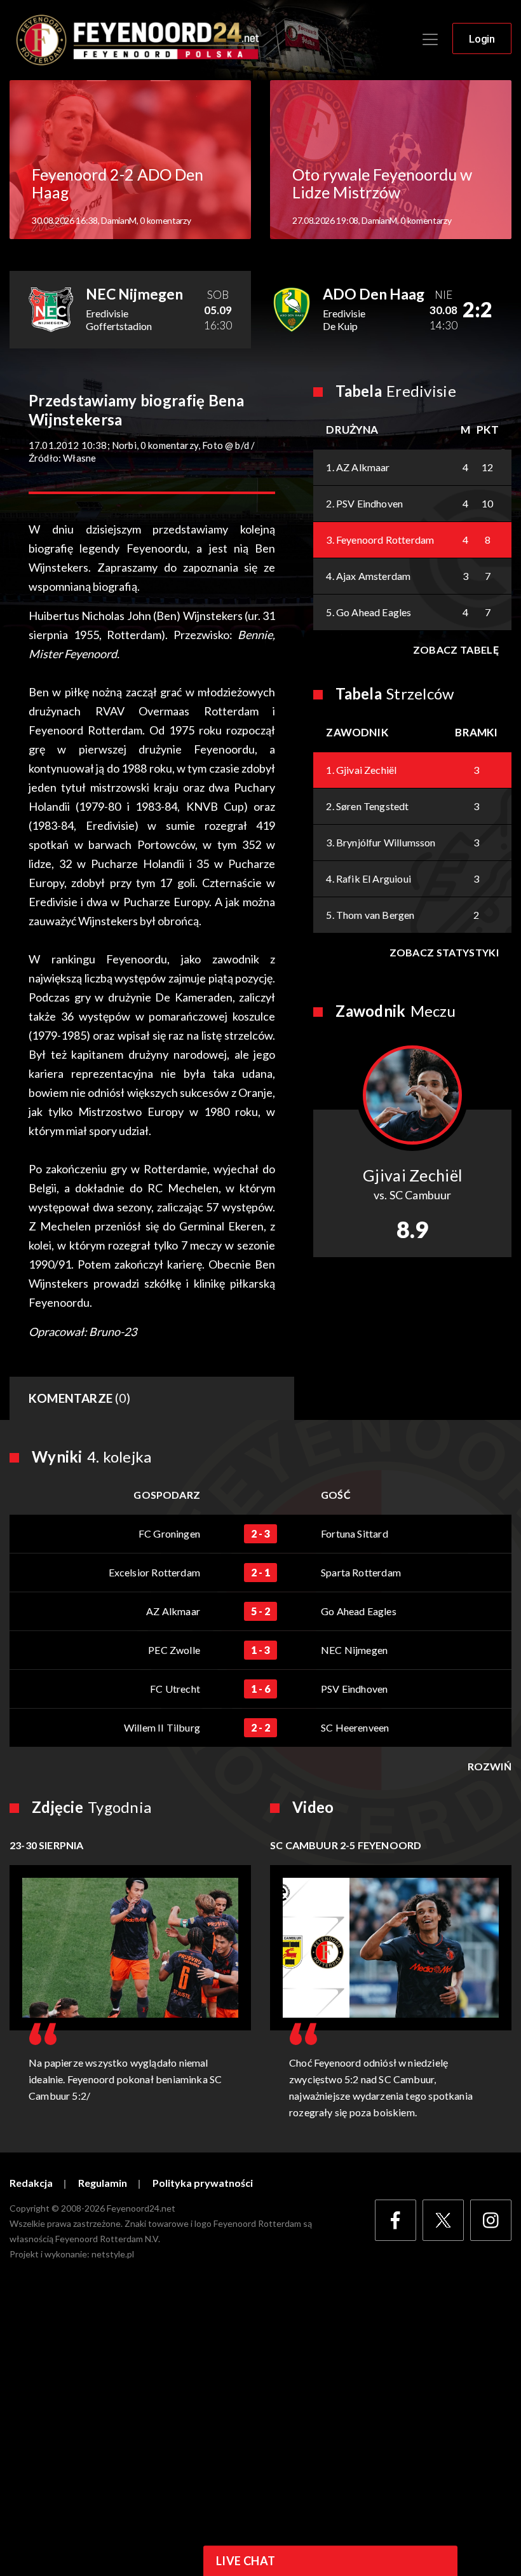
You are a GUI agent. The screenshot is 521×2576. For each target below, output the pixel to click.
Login (482, 39)
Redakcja (31, 2183)
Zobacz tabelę (456, 650)
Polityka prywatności (203, 2183)
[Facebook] (396, 2220)
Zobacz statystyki (444, 952)
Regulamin (103, 2183)
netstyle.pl (113, 2254)
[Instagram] (491, 2220)
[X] (443, 2220)
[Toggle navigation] (430, 39)
